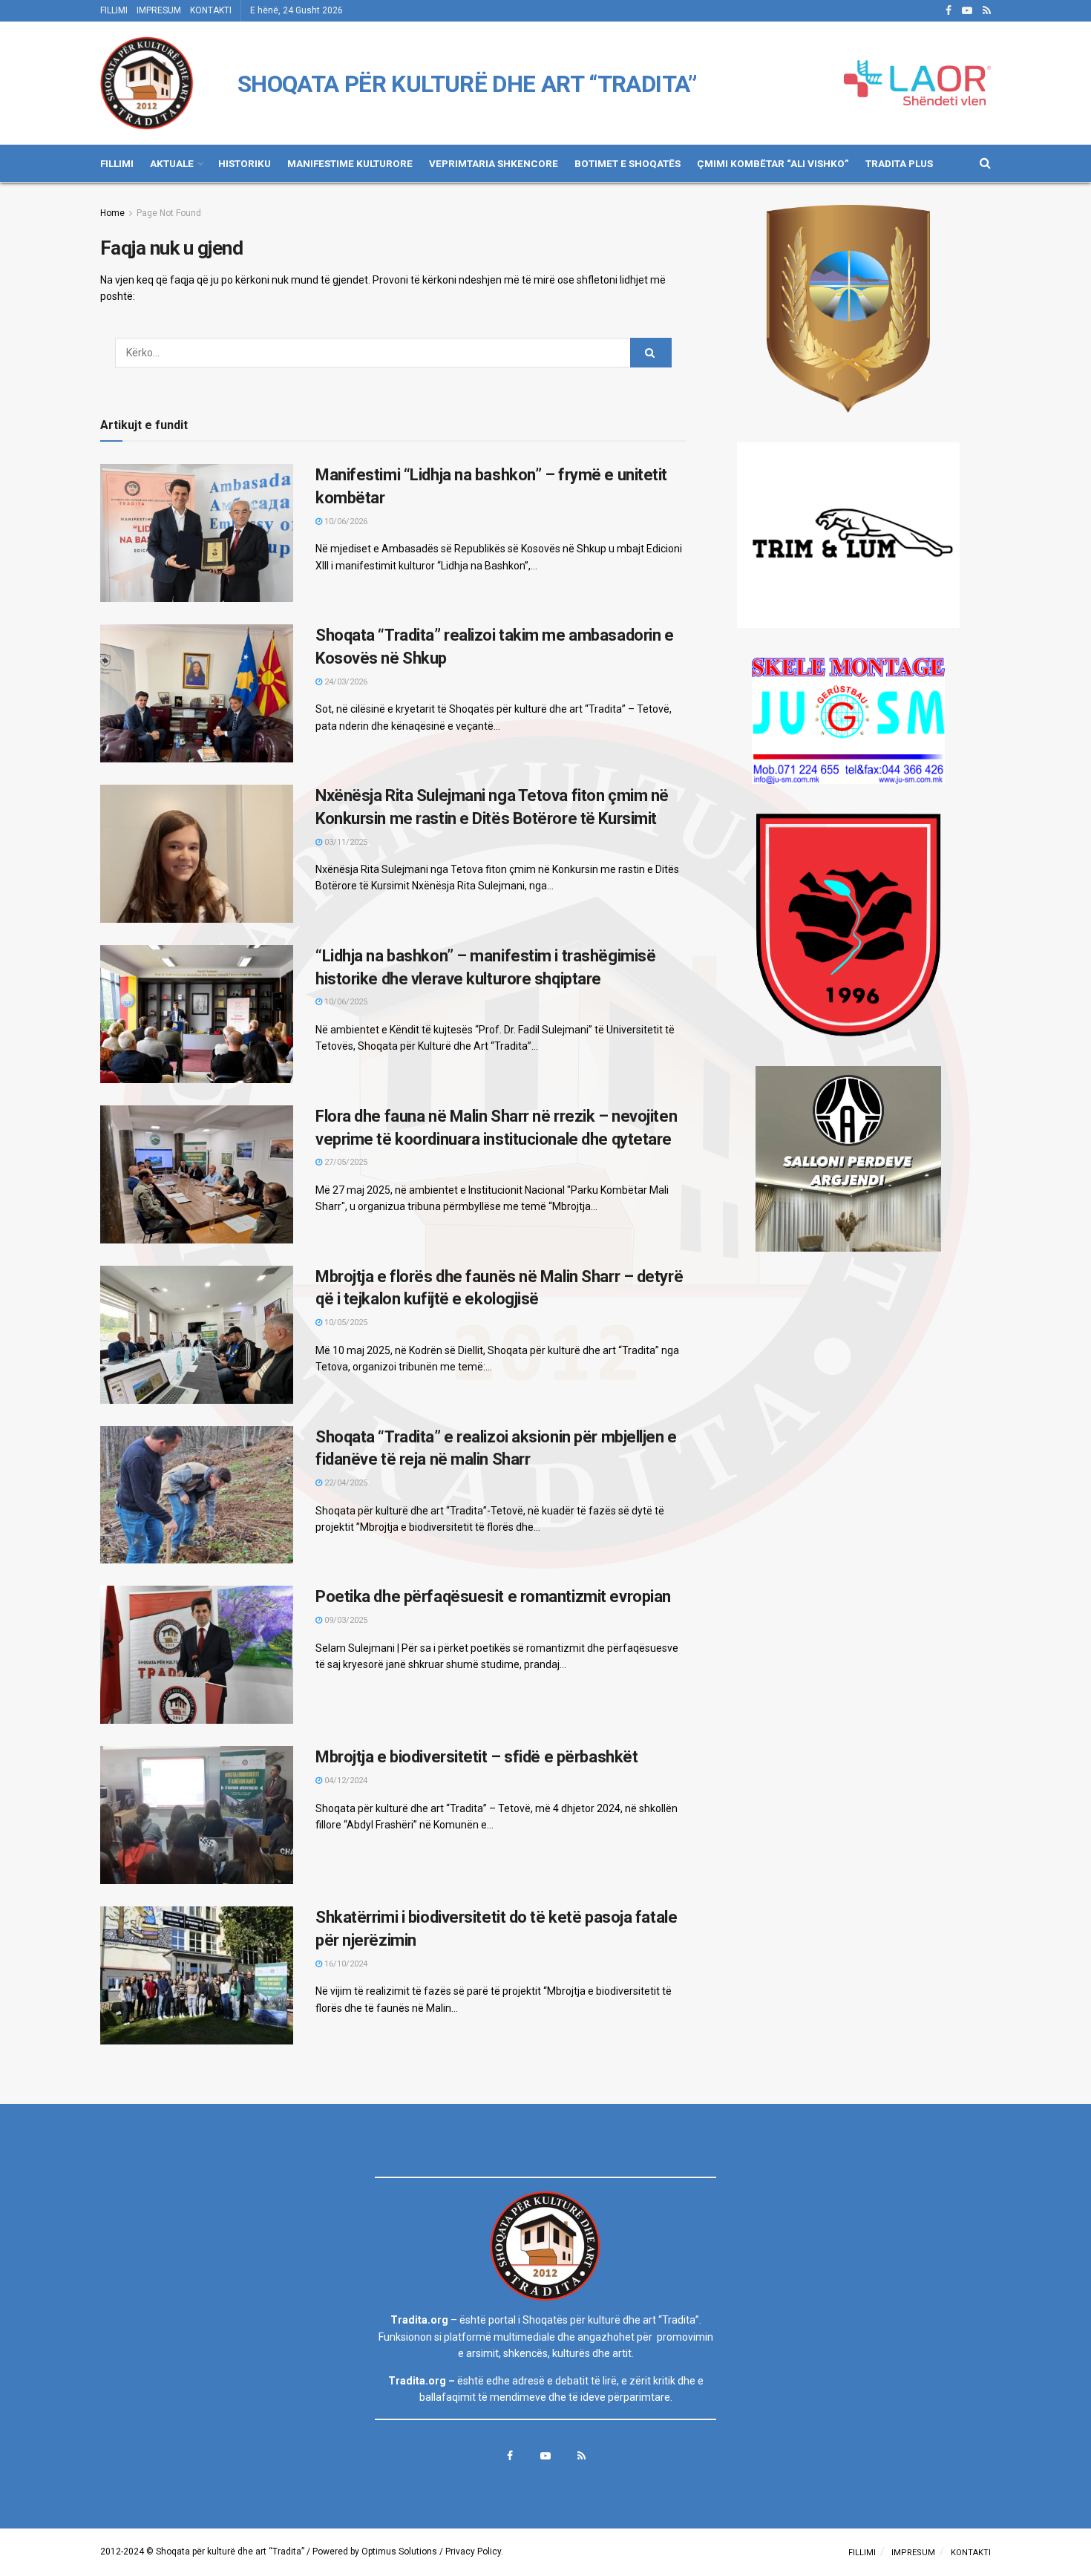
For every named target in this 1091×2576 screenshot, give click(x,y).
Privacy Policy (473, 2552)
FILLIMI (114, 10)
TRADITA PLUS (899, 163)
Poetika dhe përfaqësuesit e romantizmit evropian (493, 1596)
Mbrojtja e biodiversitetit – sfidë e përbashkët (476, 1757)
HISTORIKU (245, 163)
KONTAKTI (211, 10)
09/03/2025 (345, 1620)
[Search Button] (651, 353)
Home (112, 213)
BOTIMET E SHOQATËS (628, 163)
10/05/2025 (345, 1323)
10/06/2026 (345, 522)
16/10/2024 (345, 1964)
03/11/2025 (345, 842)
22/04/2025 (345, 1483)
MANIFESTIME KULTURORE (350, 163)
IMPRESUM (159, 10)
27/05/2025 (345, 1162)
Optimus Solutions (399, 2552)
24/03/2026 (345, 682)
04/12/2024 (345, 1781)
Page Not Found (169, 213)
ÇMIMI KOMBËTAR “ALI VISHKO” (773, 163)
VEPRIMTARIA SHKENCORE (494, 163)
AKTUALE (172, 163)
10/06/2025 (345, 1002)
